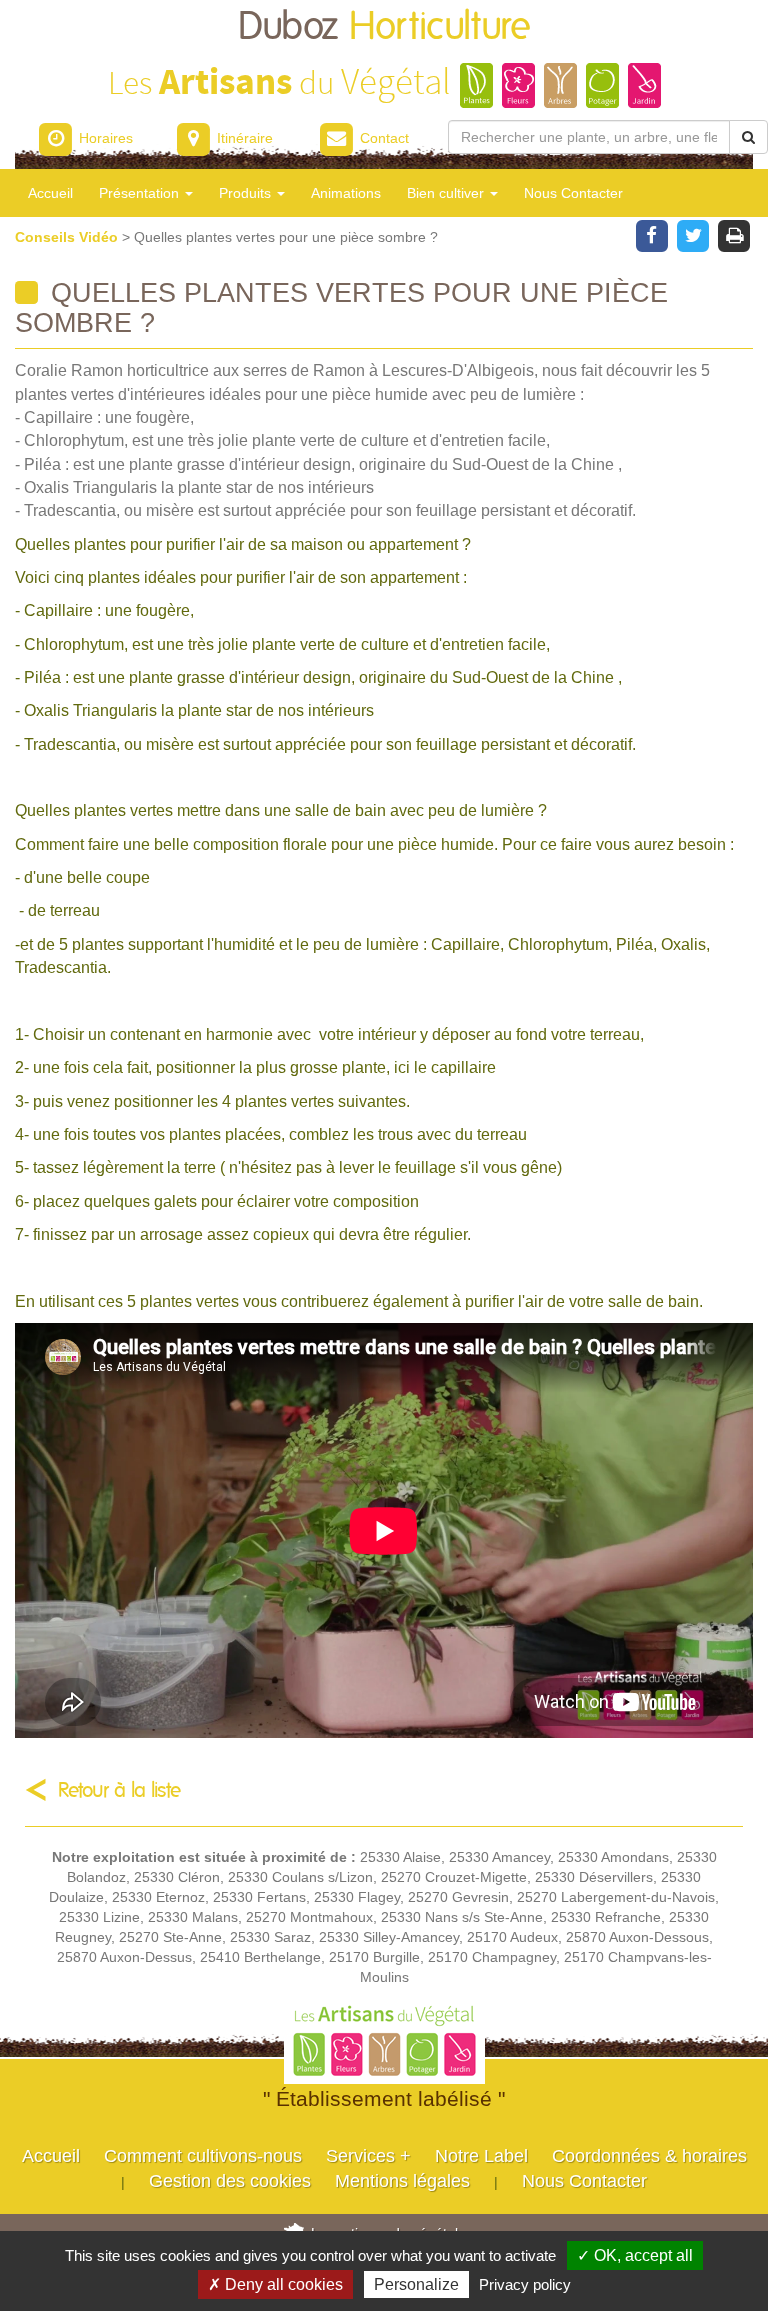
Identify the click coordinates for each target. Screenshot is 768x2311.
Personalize (416, 2284)
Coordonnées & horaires (649, 2156)
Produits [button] (247, 193)
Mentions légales (402, 2181)
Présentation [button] (141, 193)
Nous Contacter (573, 193)
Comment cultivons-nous (203, 2156)
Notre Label (481, 2156)
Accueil (50, 193)
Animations (346, 193)
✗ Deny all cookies (275, 2284)
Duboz (384, 27)
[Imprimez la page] (734, 234)
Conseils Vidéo (68, 237)
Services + (368, 2156)
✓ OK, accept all (635, 2255)
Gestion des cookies (230, 2181)
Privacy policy (525, 2284)
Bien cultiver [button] (447, 193)
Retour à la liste (119, 1790)
